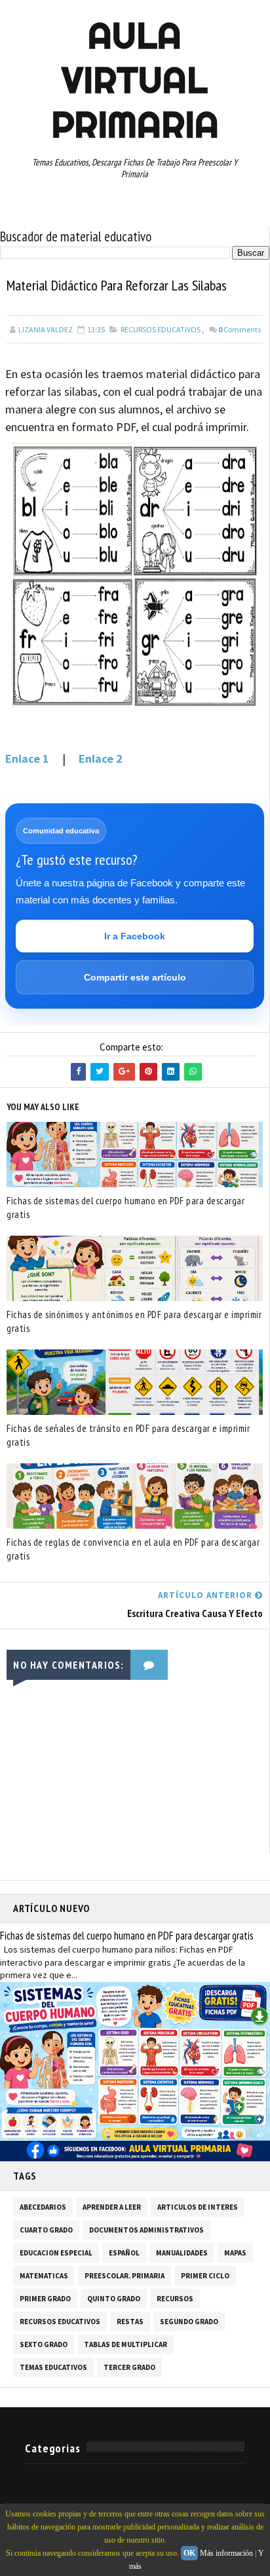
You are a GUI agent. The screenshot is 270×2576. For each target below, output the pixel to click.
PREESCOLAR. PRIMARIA (125, 2276)
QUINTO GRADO (114, 2299)
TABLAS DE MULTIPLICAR (125, 2344)
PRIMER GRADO (45, 2299)
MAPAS (235, 2253)
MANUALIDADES (182, 2253)
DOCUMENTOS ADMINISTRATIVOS (146, 2230)
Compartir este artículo (135, 977)
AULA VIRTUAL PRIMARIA (135, 80)
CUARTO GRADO (46, 2230)
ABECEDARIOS (43, 2207)
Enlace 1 (27, 758)
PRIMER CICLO (205, 2276)
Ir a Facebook (135, 936)
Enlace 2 (101, 758)
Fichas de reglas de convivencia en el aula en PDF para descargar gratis (133, 1549)
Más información (226, 2553)
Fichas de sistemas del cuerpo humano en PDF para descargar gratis (125, 1208)
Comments (240, 329)
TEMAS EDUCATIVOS (53, 2367)
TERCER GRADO (129, 2367)
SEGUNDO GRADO (189, 2322)
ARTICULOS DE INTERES (198, 2207)
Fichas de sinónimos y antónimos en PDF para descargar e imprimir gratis (134, 1321)
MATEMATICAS (44, 2276)
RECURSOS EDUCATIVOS (161, 329)
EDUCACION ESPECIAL (56, 2253)
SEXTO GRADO (44, 2344)
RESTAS (130, 2322)
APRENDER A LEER (112, 2207)
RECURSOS (175, 2299)
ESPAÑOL (124, 2253)
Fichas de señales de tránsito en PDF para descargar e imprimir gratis (128, 1435)
